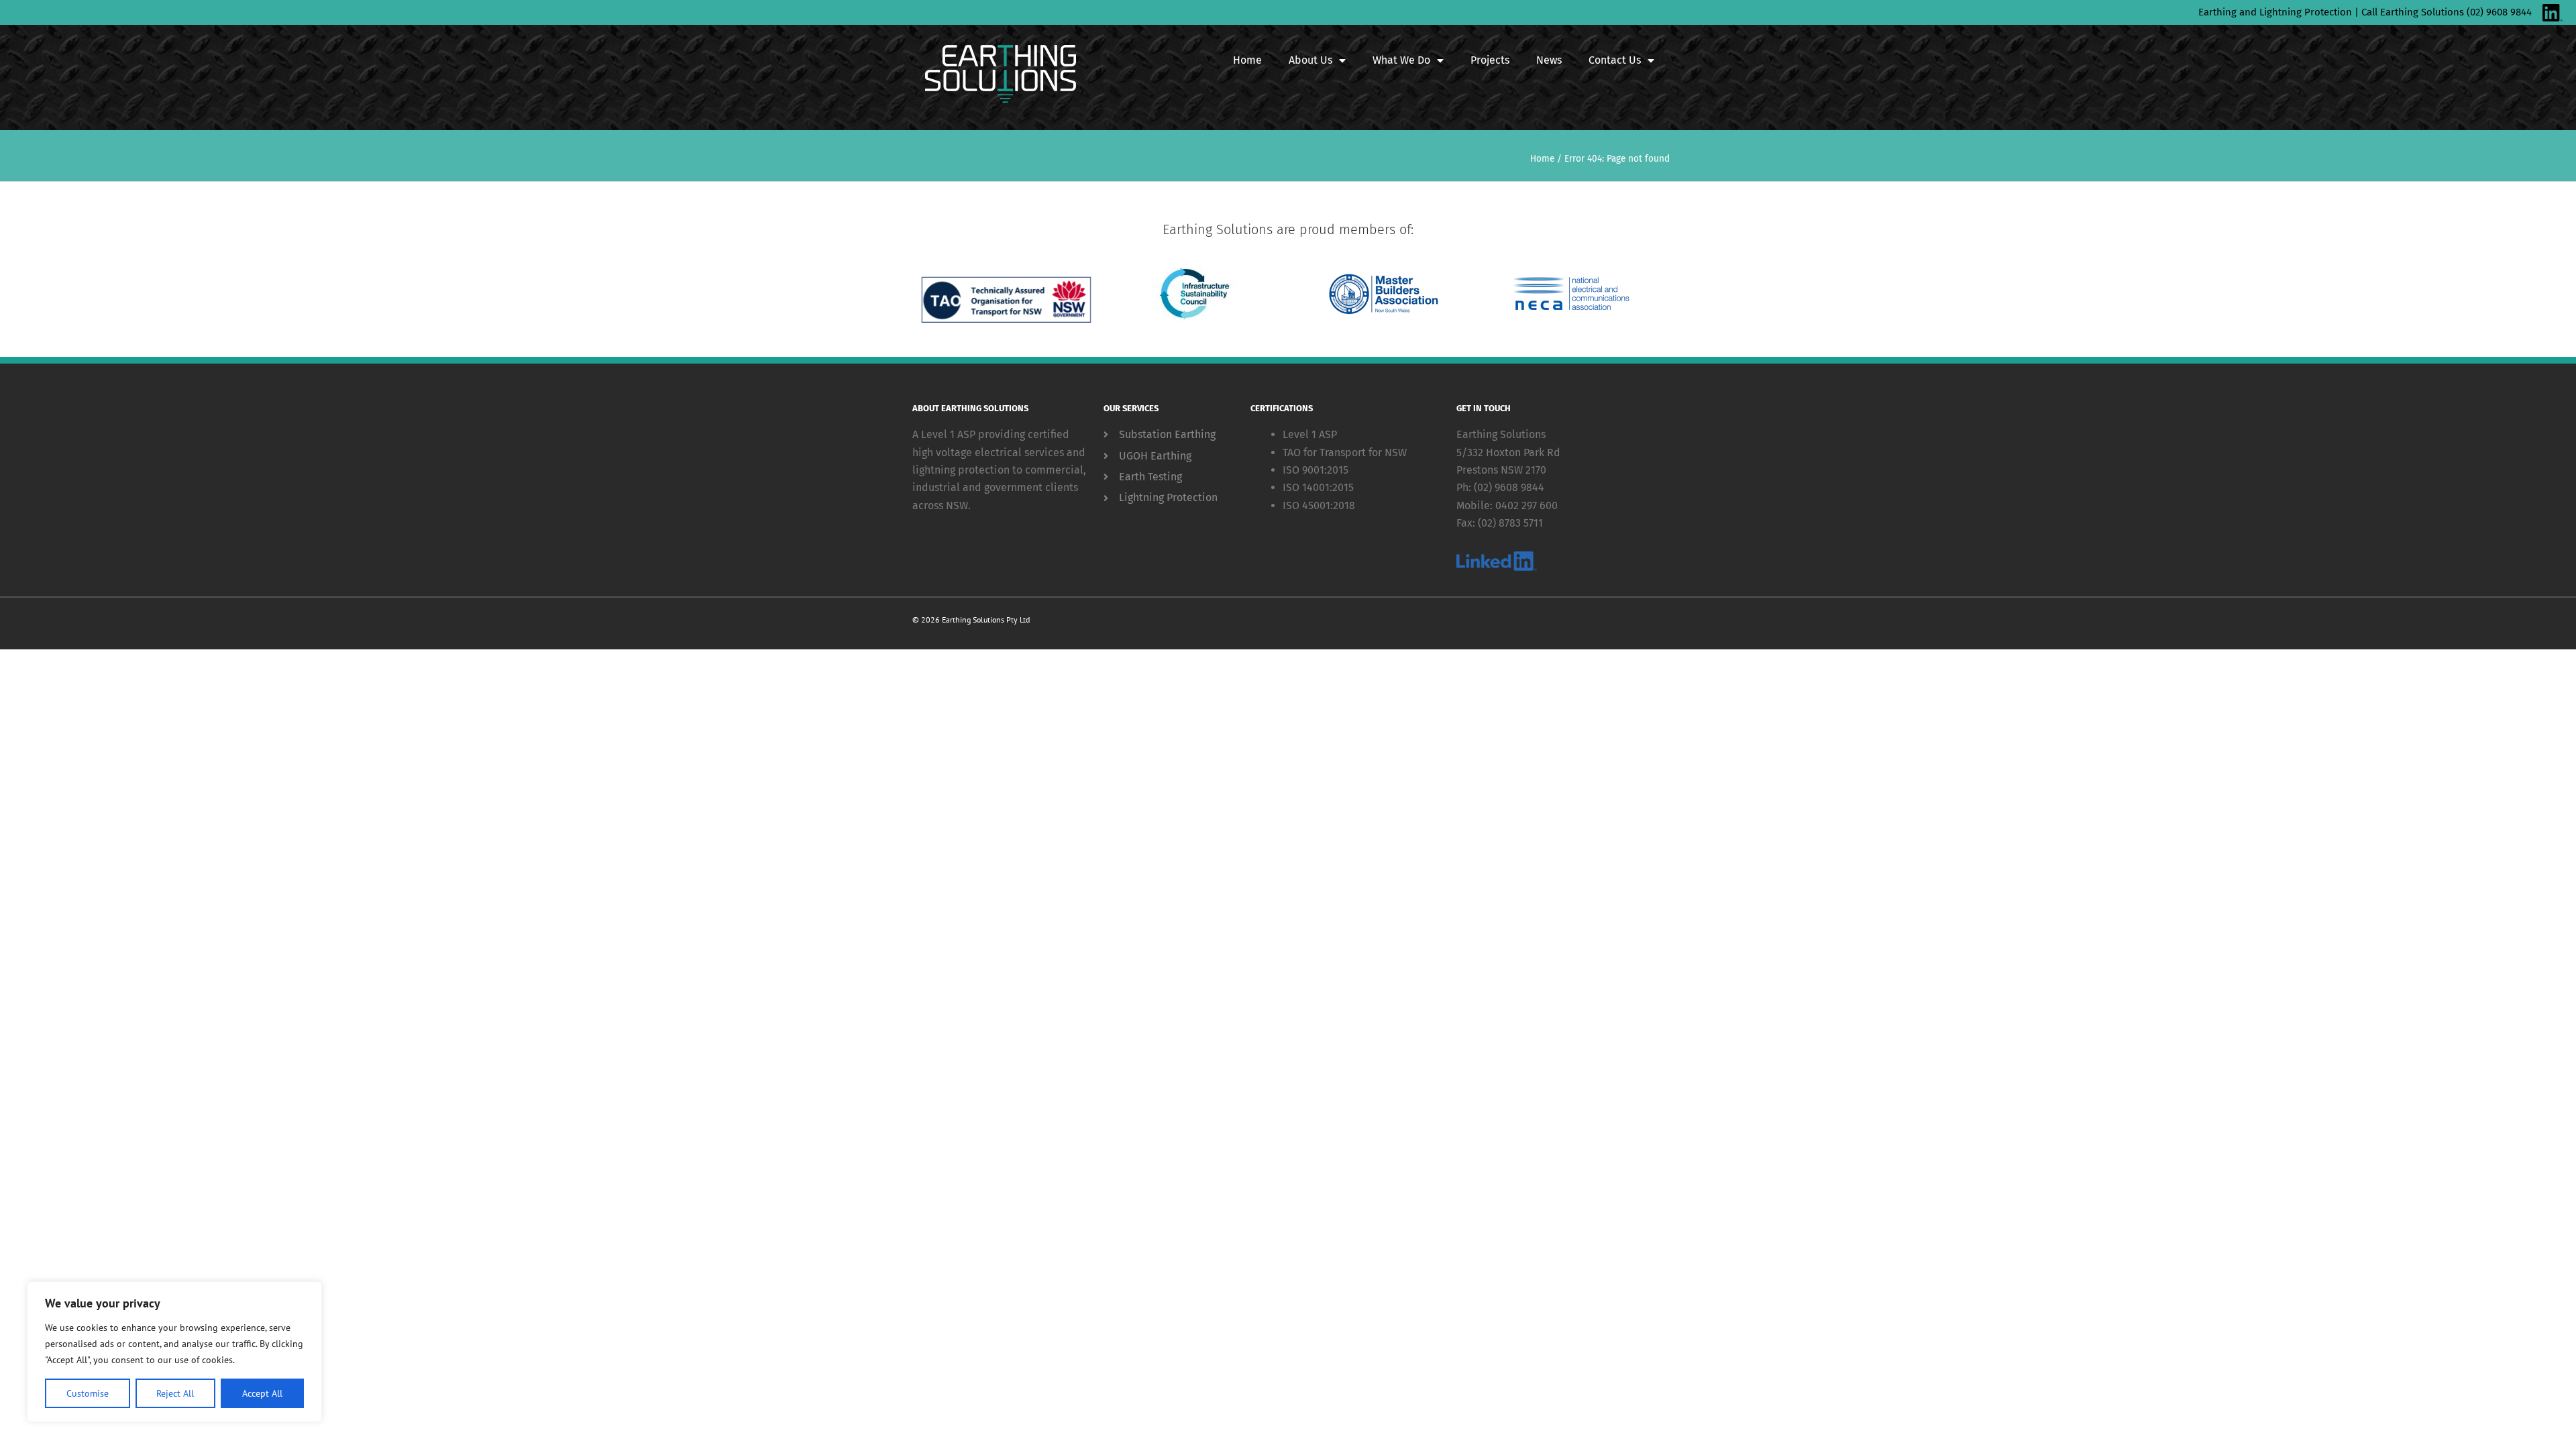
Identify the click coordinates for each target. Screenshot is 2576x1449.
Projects (1490, 60)
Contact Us (1615, 60)
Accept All (262, 1393)
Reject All (175, 1393)
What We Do (1401, 60)
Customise (88, 1393)
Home (1247, 60)
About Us (1310, 60)
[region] (174, 1352)
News (1549, 60)
